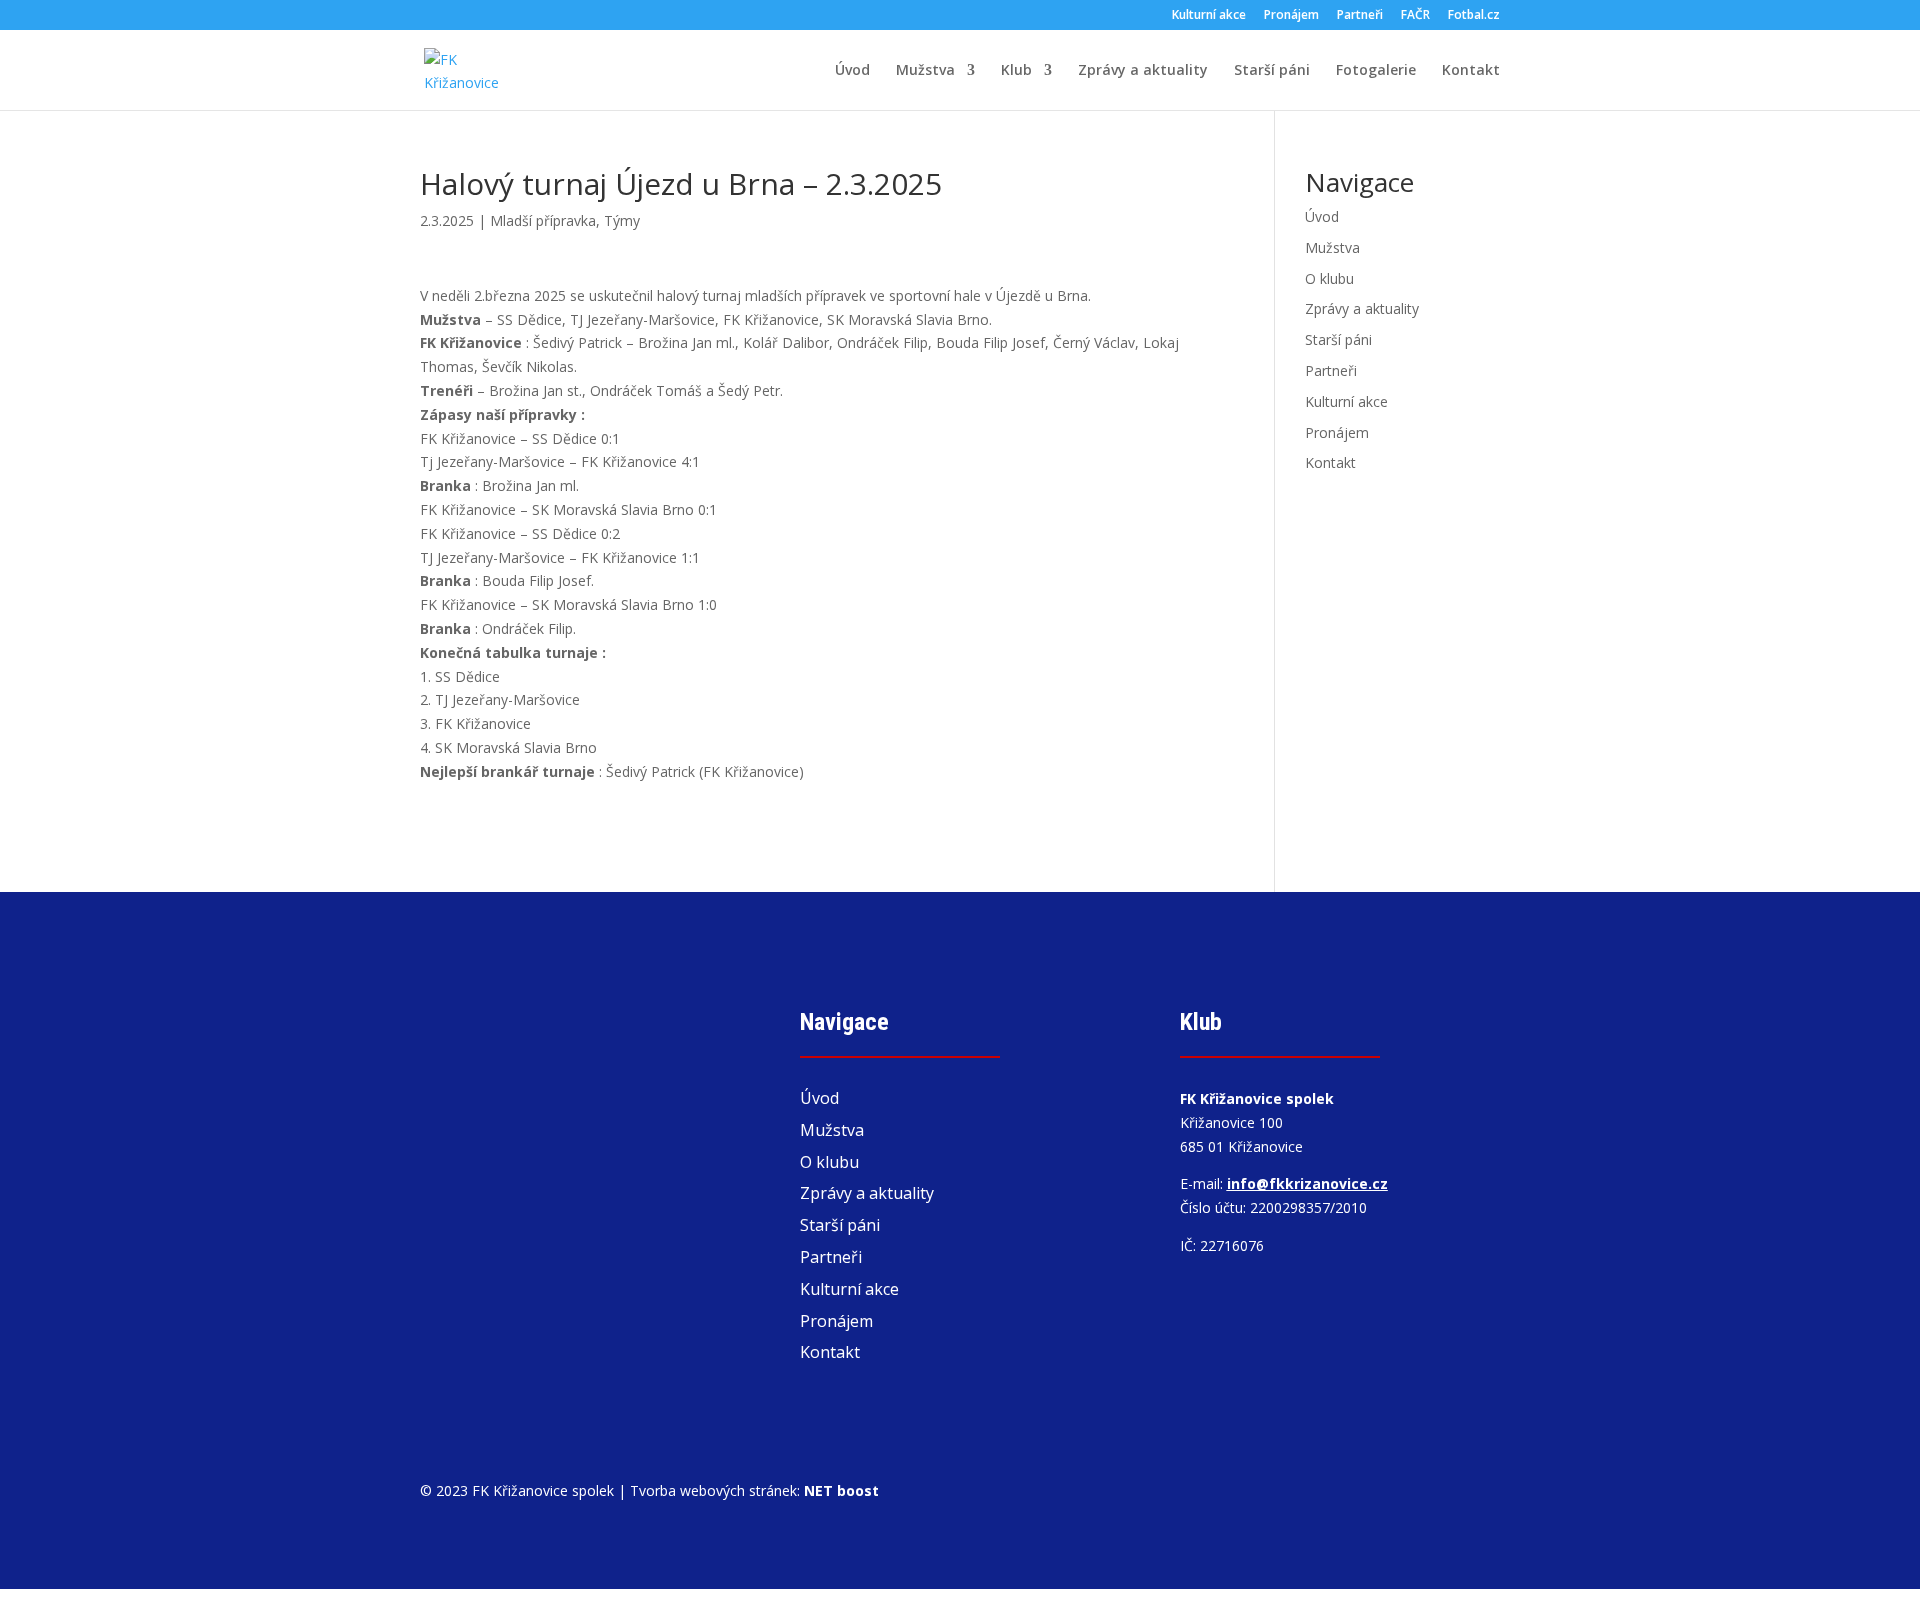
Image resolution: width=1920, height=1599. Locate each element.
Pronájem (1291, 16)
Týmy (622, 220)
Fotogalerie (1376, 71)
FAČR (1415, 16)
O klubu (1329, 278)
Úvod (852, 71)
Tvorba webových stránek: (754, 1490)
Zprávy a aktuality (1143, 71)
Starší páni (1272, 71)
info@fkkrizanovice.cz (1307, 1183)
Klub (1016, 71)
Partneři (1360, 16)
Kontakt (1471, 71)
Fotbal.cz (1474, 16)
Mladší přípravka (543, 220)
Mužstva (925, 71)
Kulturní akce (1209, 16)
